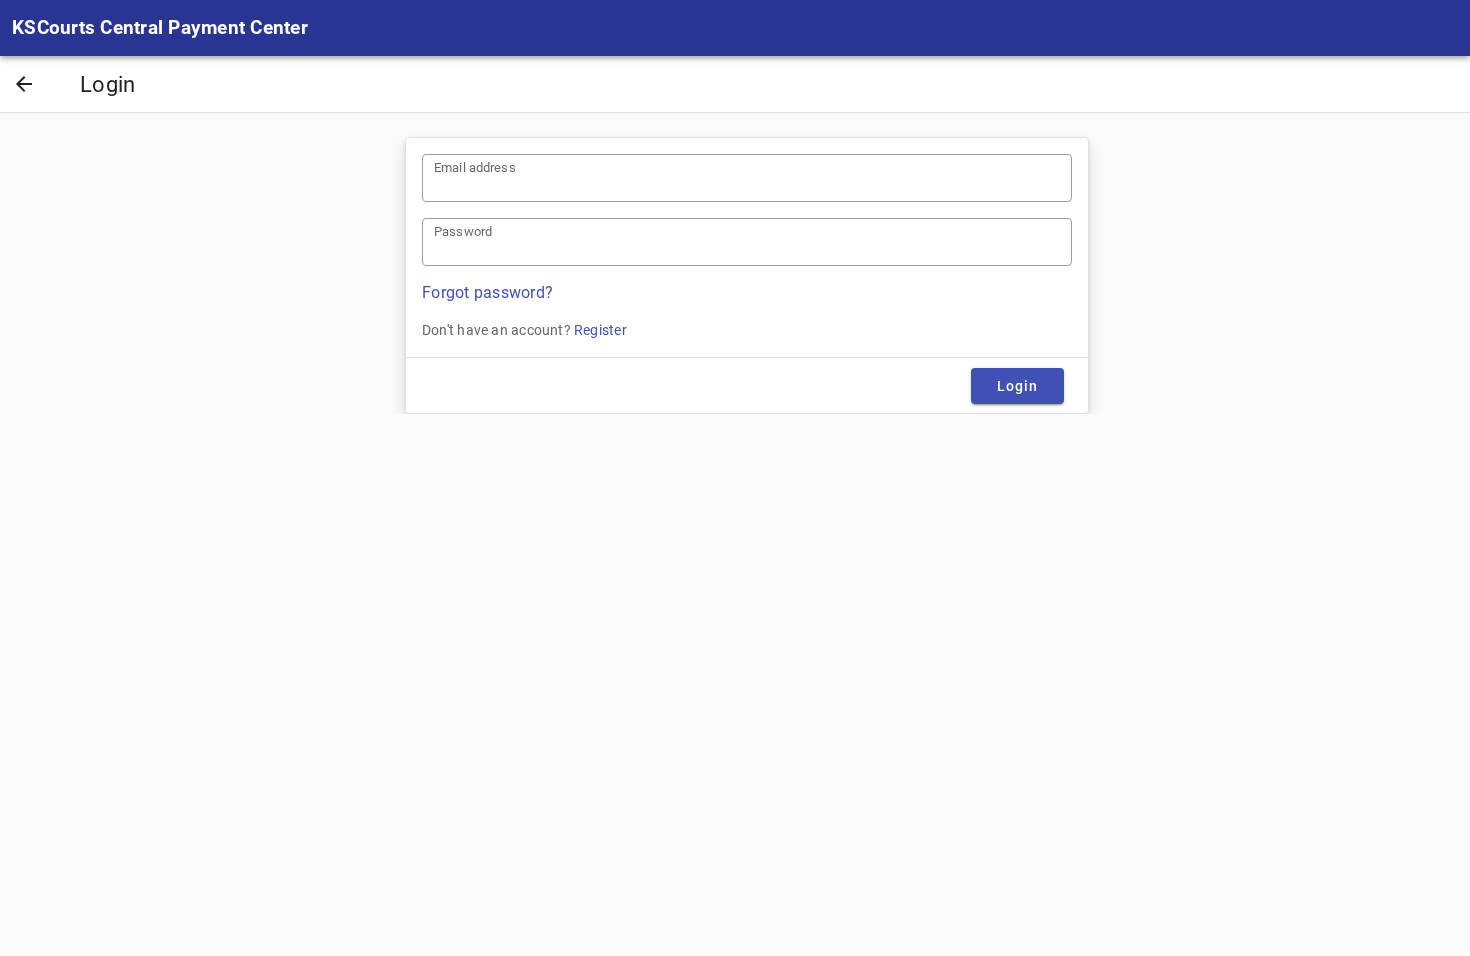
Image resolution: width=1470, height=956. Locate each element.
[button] (24, 86)
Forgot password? (487, 292)
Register (600, 330)
